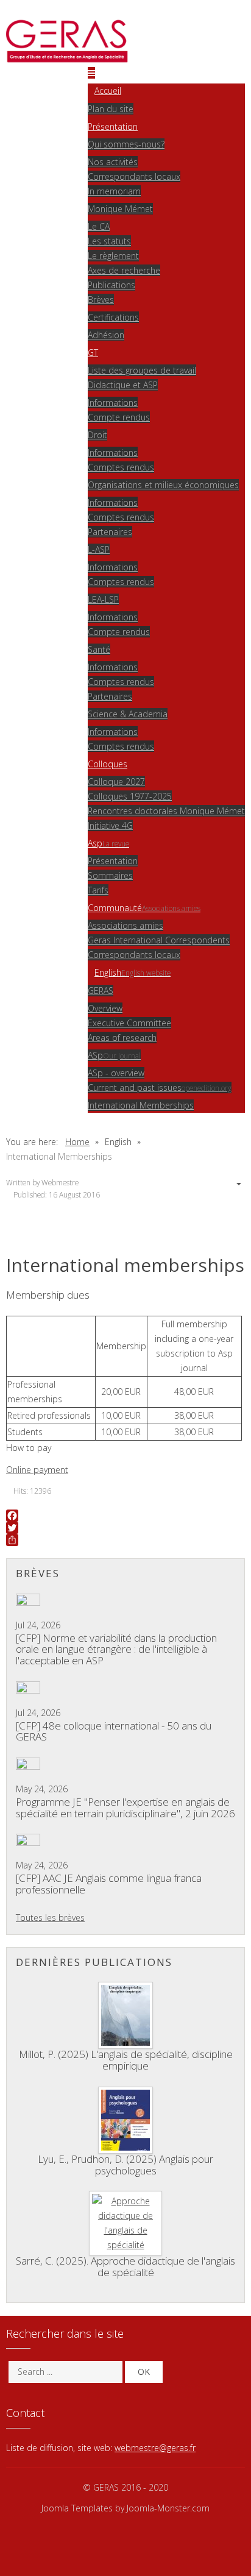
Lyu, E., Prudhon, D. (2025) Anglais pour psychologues (125, 2165)
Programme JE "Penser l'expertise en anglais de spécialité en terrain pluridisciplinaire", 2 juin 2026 (125, 1808)
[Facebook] (125, 1516)
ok (144, 2372)
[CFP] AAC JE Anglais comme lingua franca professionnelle (109, 1884)
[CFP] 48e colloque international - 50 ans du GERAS (114, 1731)
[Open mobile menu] (91, 73)
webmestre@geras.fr (155, 2448)
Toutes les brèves (50, 1918)
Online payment (37, 1470)
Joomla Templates (77, 2508)
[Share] (125, 1540)
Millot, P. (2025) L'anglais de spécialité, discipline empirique (126, 2060)
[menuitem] (104, 90)
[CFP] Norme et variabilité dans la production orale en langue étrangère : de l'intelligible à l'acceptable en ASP (116, 1649)
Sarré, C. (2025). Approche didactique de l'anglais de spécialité (125, 2266)
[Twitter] (125, 1528)
